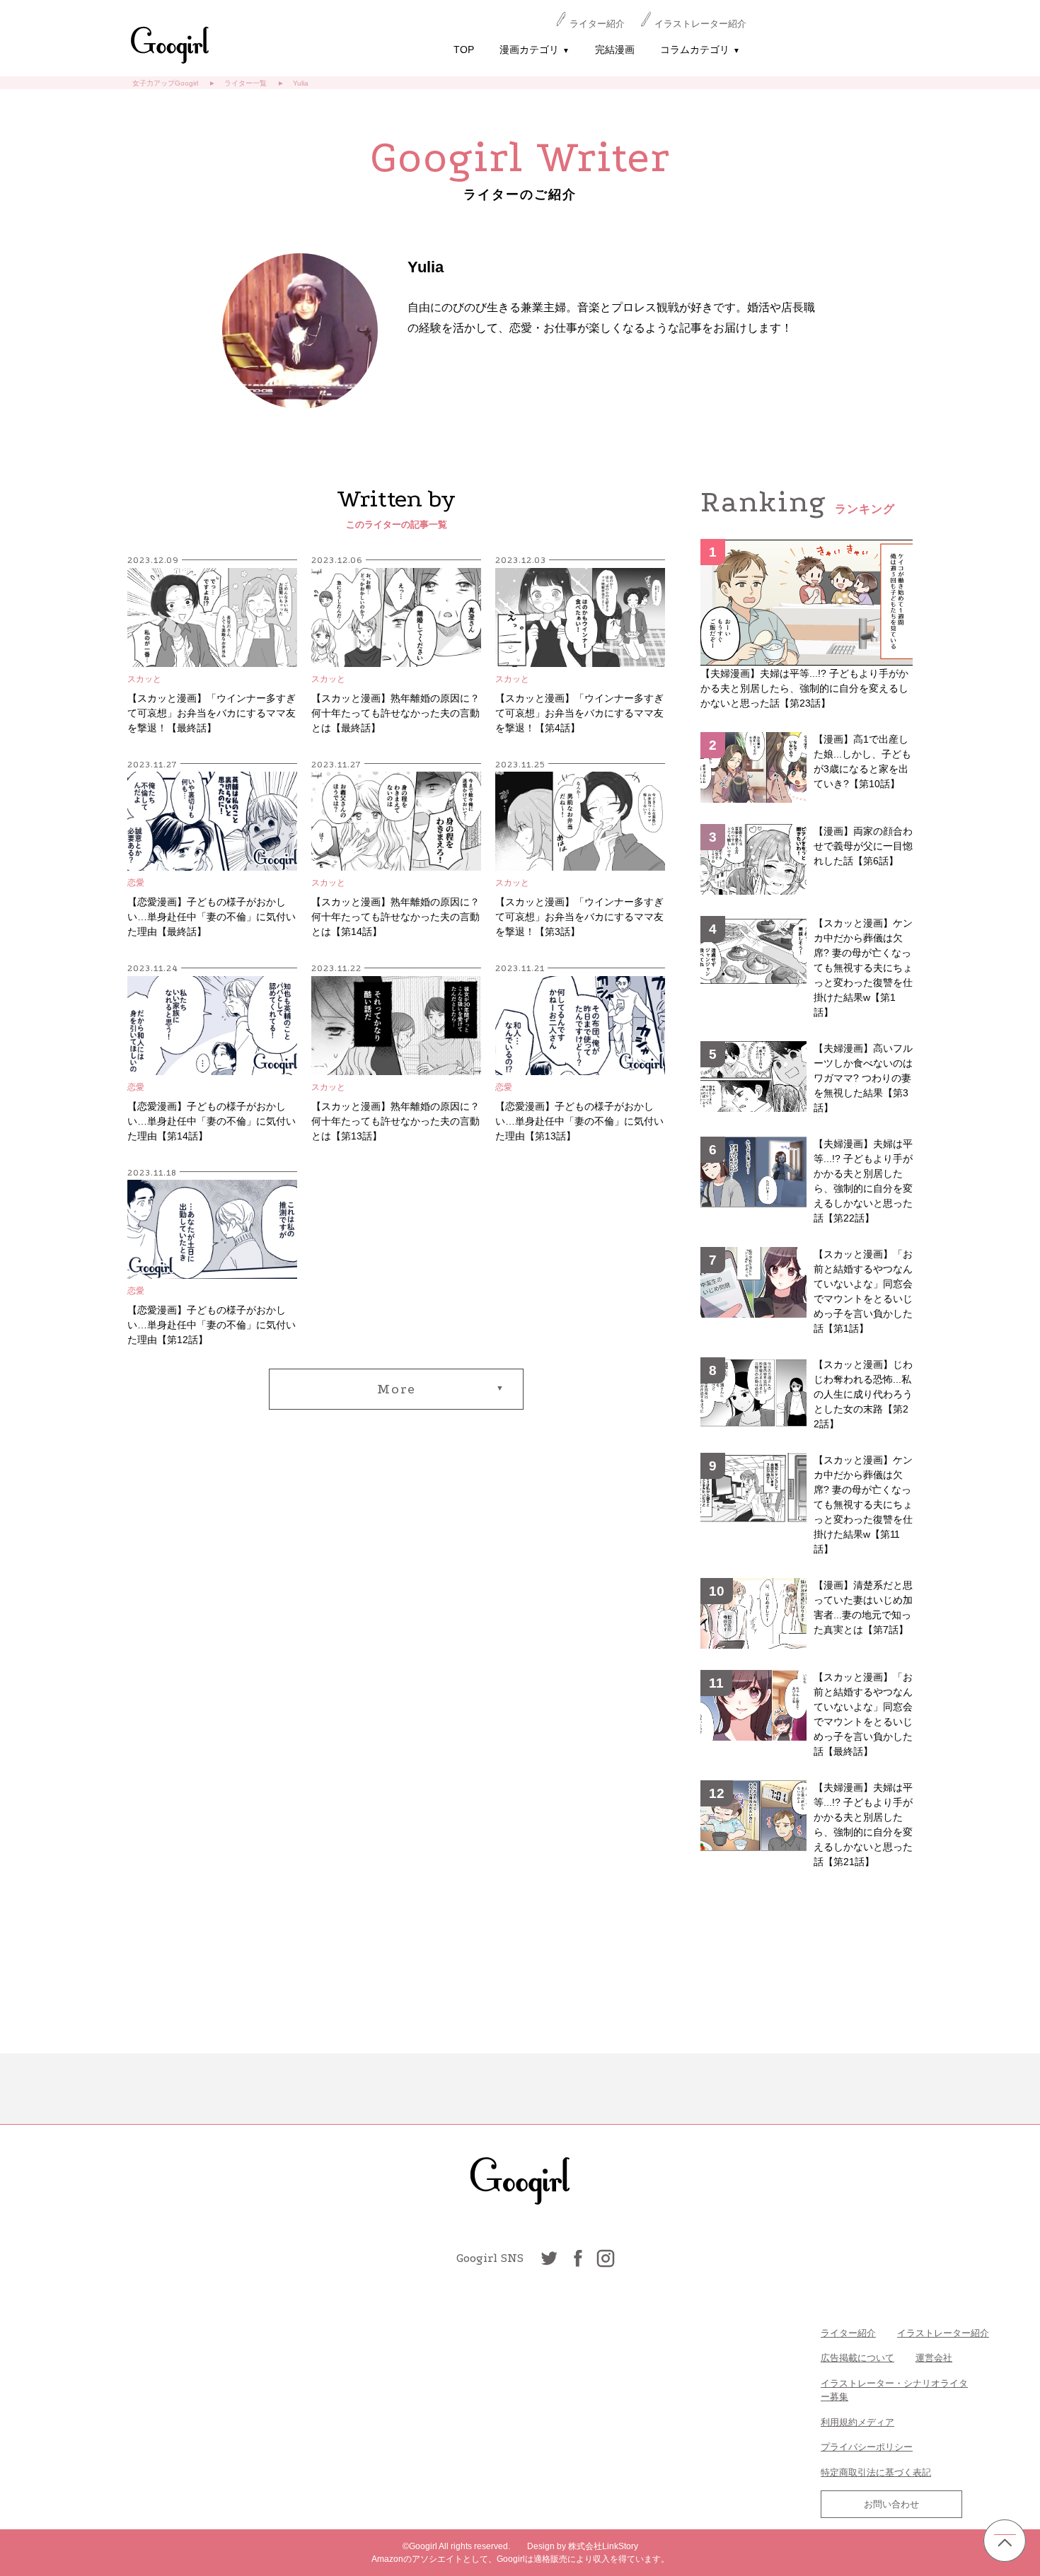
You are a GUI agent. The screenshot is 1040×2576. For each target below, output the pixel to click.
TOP (464, 50)
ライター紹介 (597, 24)
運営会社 (934, 2358)
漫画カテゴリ (535, 50)
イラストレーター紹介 (700, 24)
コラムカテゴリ (700, 50)
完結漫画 (615, 50)
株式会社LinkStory (603, 2546)
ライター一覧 (245, 83)
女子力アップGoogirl (165, 83)
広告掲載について (857, 2358)
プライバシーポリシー (867, 2447)
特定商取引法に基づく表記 (876, 2472)
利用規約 (839, 2422)
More (397, 1389)
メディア (876, 2422)
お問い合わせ (891, 2504)
